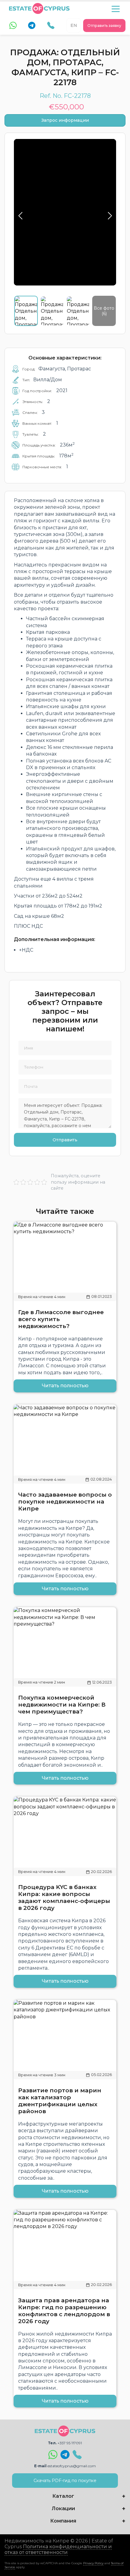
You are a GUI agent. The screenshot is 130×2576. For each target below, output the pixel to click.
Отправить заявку (104, 26)
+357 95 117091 (70, 2443)
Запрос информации (65, 120)
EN (74, 25)
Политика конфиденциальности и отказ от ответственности (58, 2549)
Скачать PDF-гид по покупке (65, 2481)
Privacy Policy (93, 2563)
